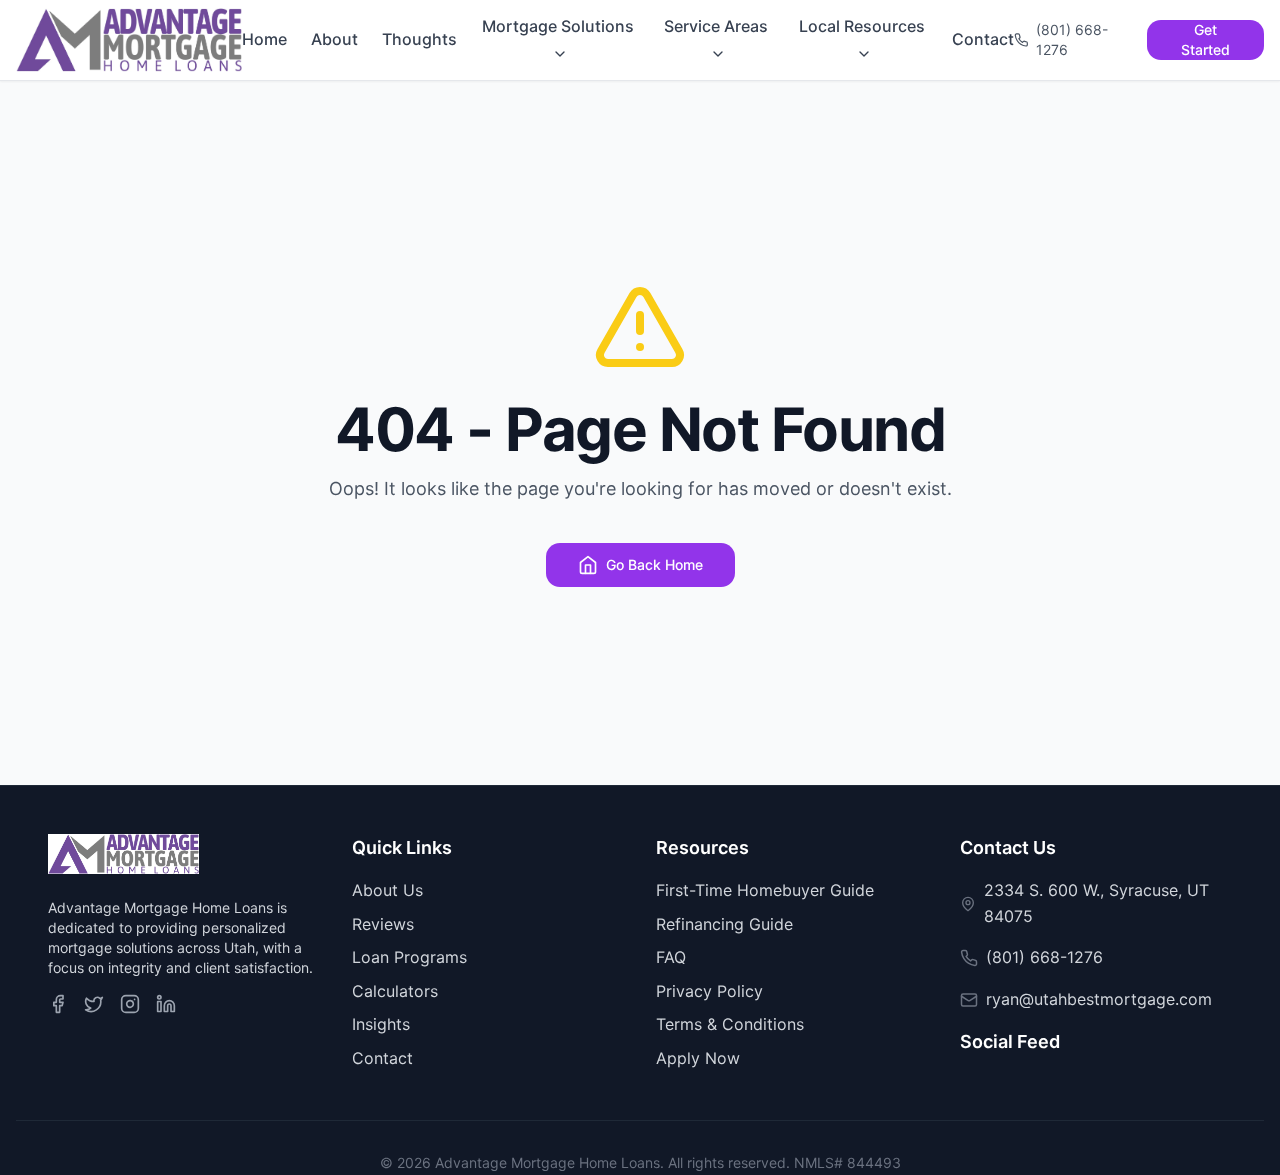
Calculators (395, 991)
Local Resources (862, 26)
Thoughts (419, 39)
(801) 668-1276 (1044, 957)
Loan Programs (409, 957)
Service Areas (716, 26)
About (334, 39)
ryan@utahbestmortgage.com (1099, 999)
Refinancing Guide (724, 924)
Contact (983, 39)
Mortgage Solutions (558, 26)
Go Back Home (654, 564)
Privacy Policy (709, 991)
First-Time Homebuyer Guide (765, 890)
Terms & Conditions (730, 1024)
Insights (381, 1024)
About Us (387, 890)
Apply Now (698, 1058)
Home (264, 39)
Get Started (1205, 39)
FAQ (671, 957)
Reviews (383, 924)
